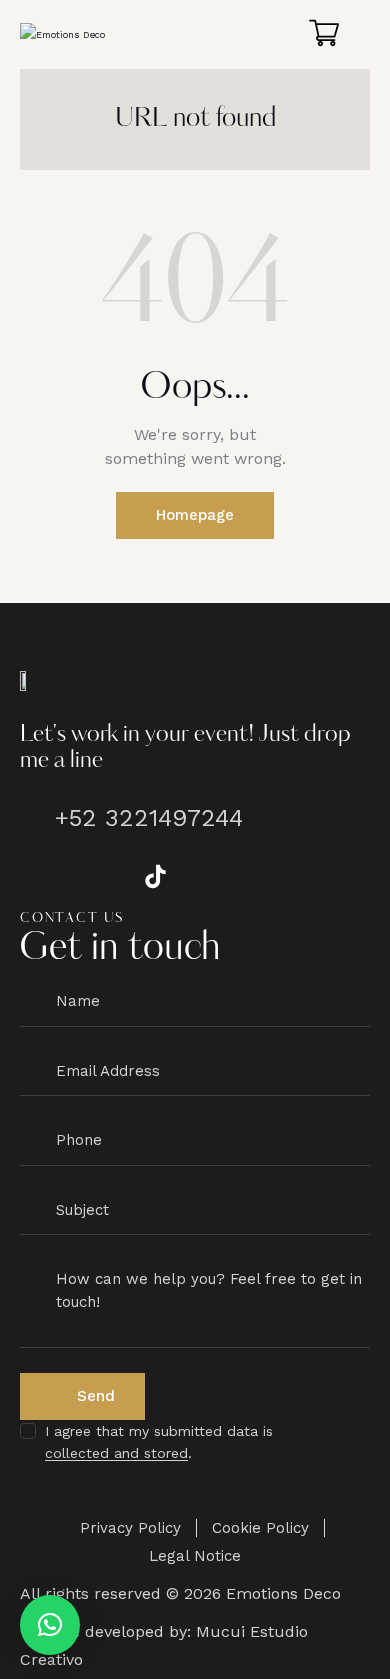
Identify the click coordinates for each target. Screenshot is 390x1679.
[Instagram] (100, 876)
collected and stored (116, 1453)
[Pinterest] (210, 876)
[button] (50, 1625)
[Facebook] (45, 876)
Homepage (195, 515)
